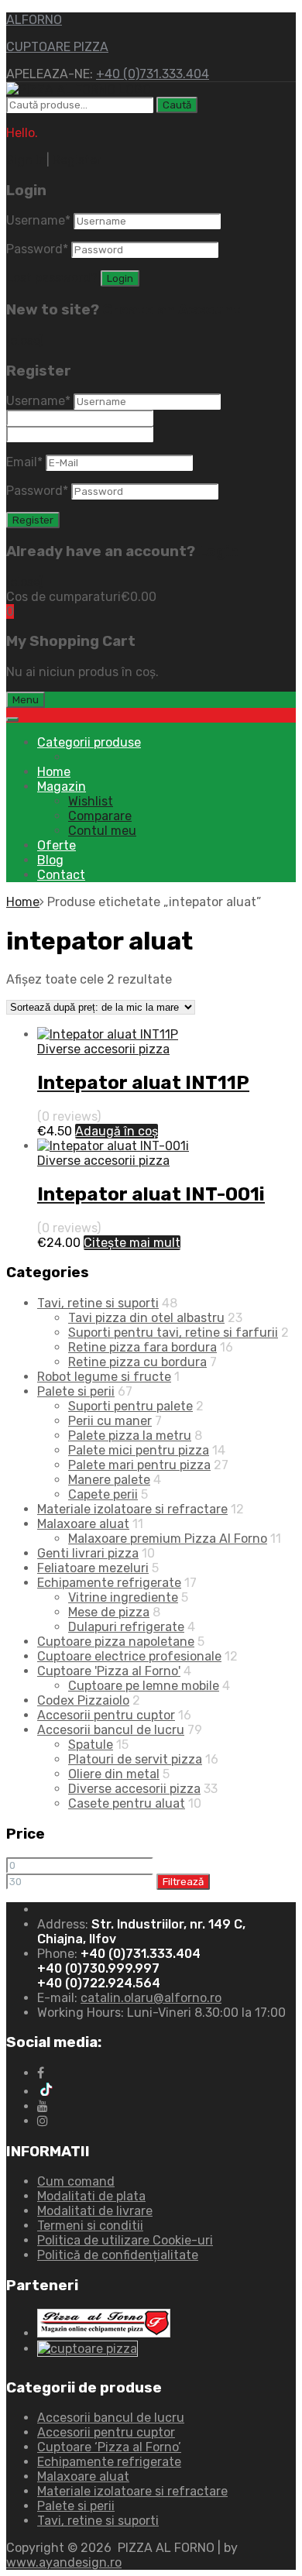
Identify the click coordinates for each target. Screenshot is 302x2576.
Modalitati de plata (91, 2196)
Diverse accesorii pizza (103, 1049)
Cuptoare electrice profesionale (129, 1656)
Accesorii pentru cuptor (106, 1715)
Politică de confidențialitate (118, 2255)
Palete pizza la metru (130, 1436)
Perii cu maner (110, 1421)
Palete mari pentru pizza (139, 1465)
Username (38, 220)
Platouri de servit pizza (135, 1759)
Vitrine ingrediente (123, 1597)
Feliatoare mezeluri (93, 1568)
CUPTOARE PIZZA (57, 47)
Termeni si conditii (90, 2226)
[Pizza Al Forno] (79, 89)
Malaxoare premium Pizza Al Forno (168, 1539)
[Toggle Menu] (12, 720)
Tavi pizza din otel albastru (146, 1318)
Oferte (57, 845)
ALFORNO (34, 20)
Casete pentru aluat (127, 1803)
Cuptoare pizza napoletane (116, 1642)
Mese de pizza (109, 1612)
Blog (50, 860)
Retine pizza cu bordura (137, 1362)
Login (218, 551)
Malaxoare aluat (83, 1524)
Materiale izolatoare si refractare (132, 1509)
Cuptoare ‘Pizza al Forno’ (109, 2447)
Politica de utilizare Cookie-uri (125, 2240)
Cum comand (76, 2181)
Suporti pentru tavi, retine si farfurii (173, 1333)
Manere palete (109, 1480)
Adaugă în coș (117, 1131)
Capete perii (103, 1494)
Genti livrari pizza (88, 1553)
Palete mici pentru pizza (139, 1450)
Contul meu (102, 831)
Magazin (62, 787)
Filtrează (183, 1882)
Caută (177, 105)
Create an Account (172, 310)
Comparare (100, 816)
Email (24, 462)
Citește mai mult (132, 1243)
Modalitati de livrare (95, 2211)
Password (37, 249)
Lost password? (52, 278)
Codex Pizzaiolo (83, 1700)
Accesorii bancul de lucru (111, 1730)
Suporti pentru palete (130, 1406)
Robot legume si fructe (104, 1377)
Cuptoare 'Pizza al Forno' (109, 1671)
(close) (25, 340)
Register (77, 160)
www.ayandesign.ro (64, 2562)
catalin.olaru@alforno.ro (151, 1998)
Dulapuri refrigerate (126, 1627)
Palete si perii (76, 1391)
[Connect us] (41, 2073)
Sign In (26, 160)
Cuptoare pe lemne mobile (144, 1686)
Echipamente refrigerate (109, 1583)
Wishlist (91, 801)
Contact (61, 875)
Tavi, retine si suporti (98, 1303)
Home (54, 772)
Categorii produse (89, 742)
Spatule (91, 1745)
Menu (26, 700)
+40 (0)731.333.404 (153, 74)
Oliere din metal (114, 1774)
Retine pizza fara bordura (142, 1347)
